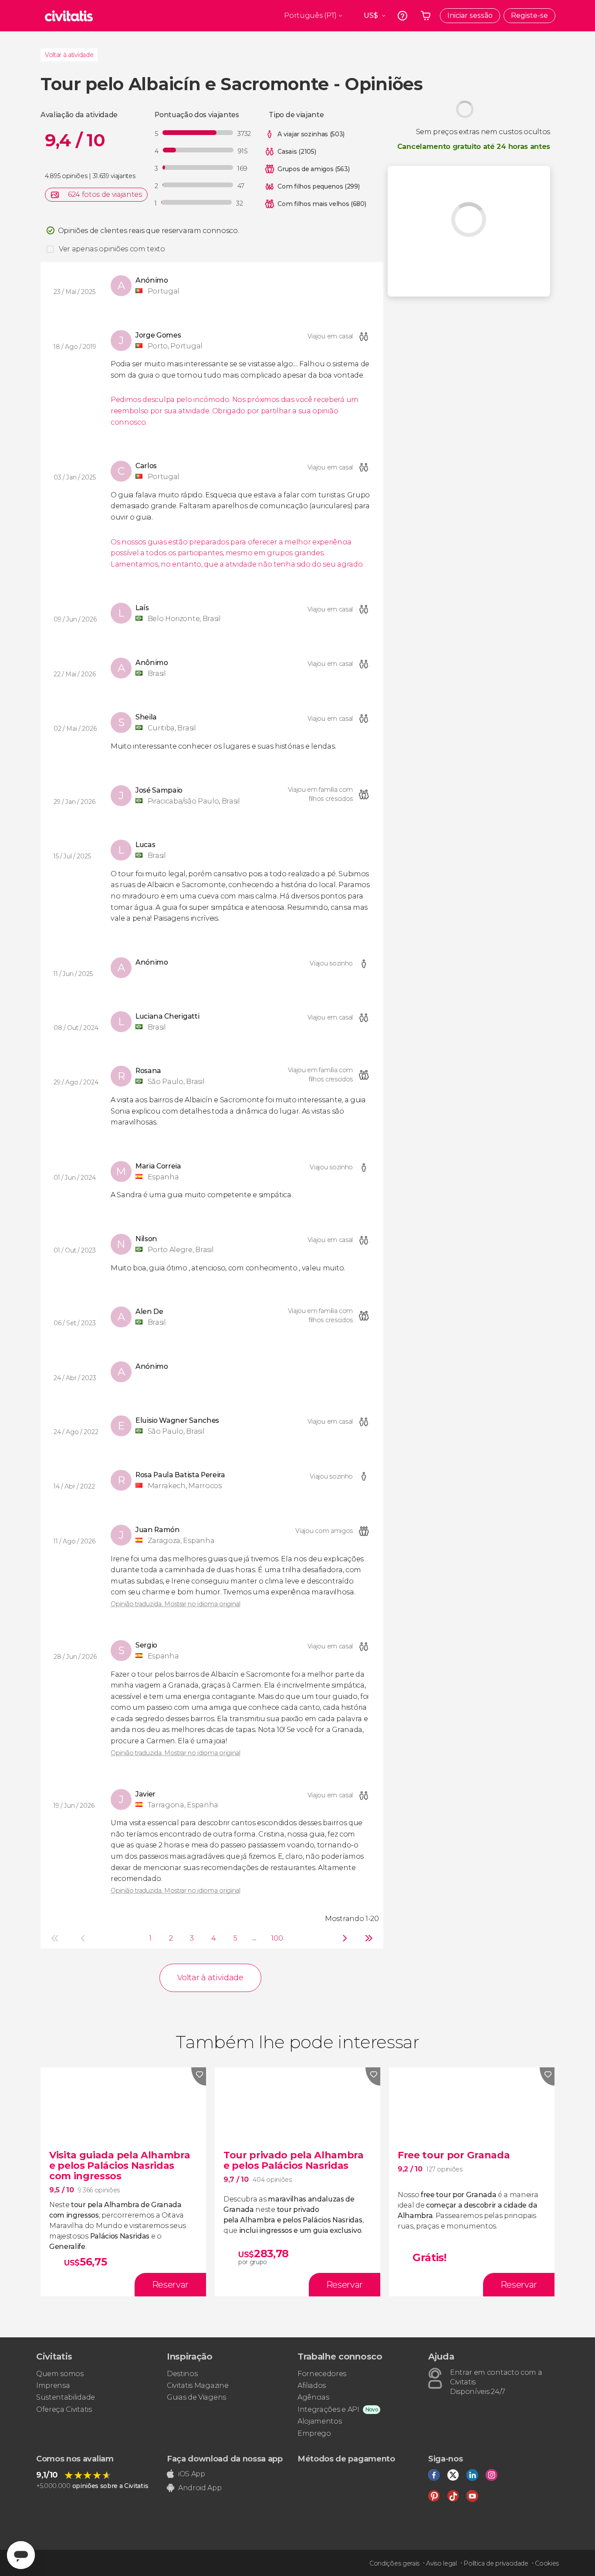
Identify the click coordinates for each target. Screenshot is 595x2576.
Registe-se (529, 15)
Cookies (547, 2563)
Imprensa (53, 2385)
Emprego (314, 2433)
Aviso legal (441, 2563)
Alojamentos (319, 2421)
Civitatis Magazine (198, 2385)
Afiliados (312, 2385)
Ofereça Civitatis (64, 2409)
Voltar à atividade (69, 55)
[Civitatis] (69, 16)
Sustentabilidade (66, 2397)
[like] (199, 2076)
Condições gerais (394, 2563)
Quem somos (60, 2374)
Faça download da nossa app (225, 2459)
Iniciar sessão (470, 15)
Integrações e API (328, 2409)
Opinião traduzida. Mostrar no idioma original (176, 1604)
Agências (313, 2397)
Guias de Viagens (196, 2397)
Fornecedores (322, 2374)
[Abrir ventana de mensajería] (21, 2555)
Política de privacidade (496, 2563)
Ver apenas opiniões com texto (112, 249)
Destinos (182, 2374)
